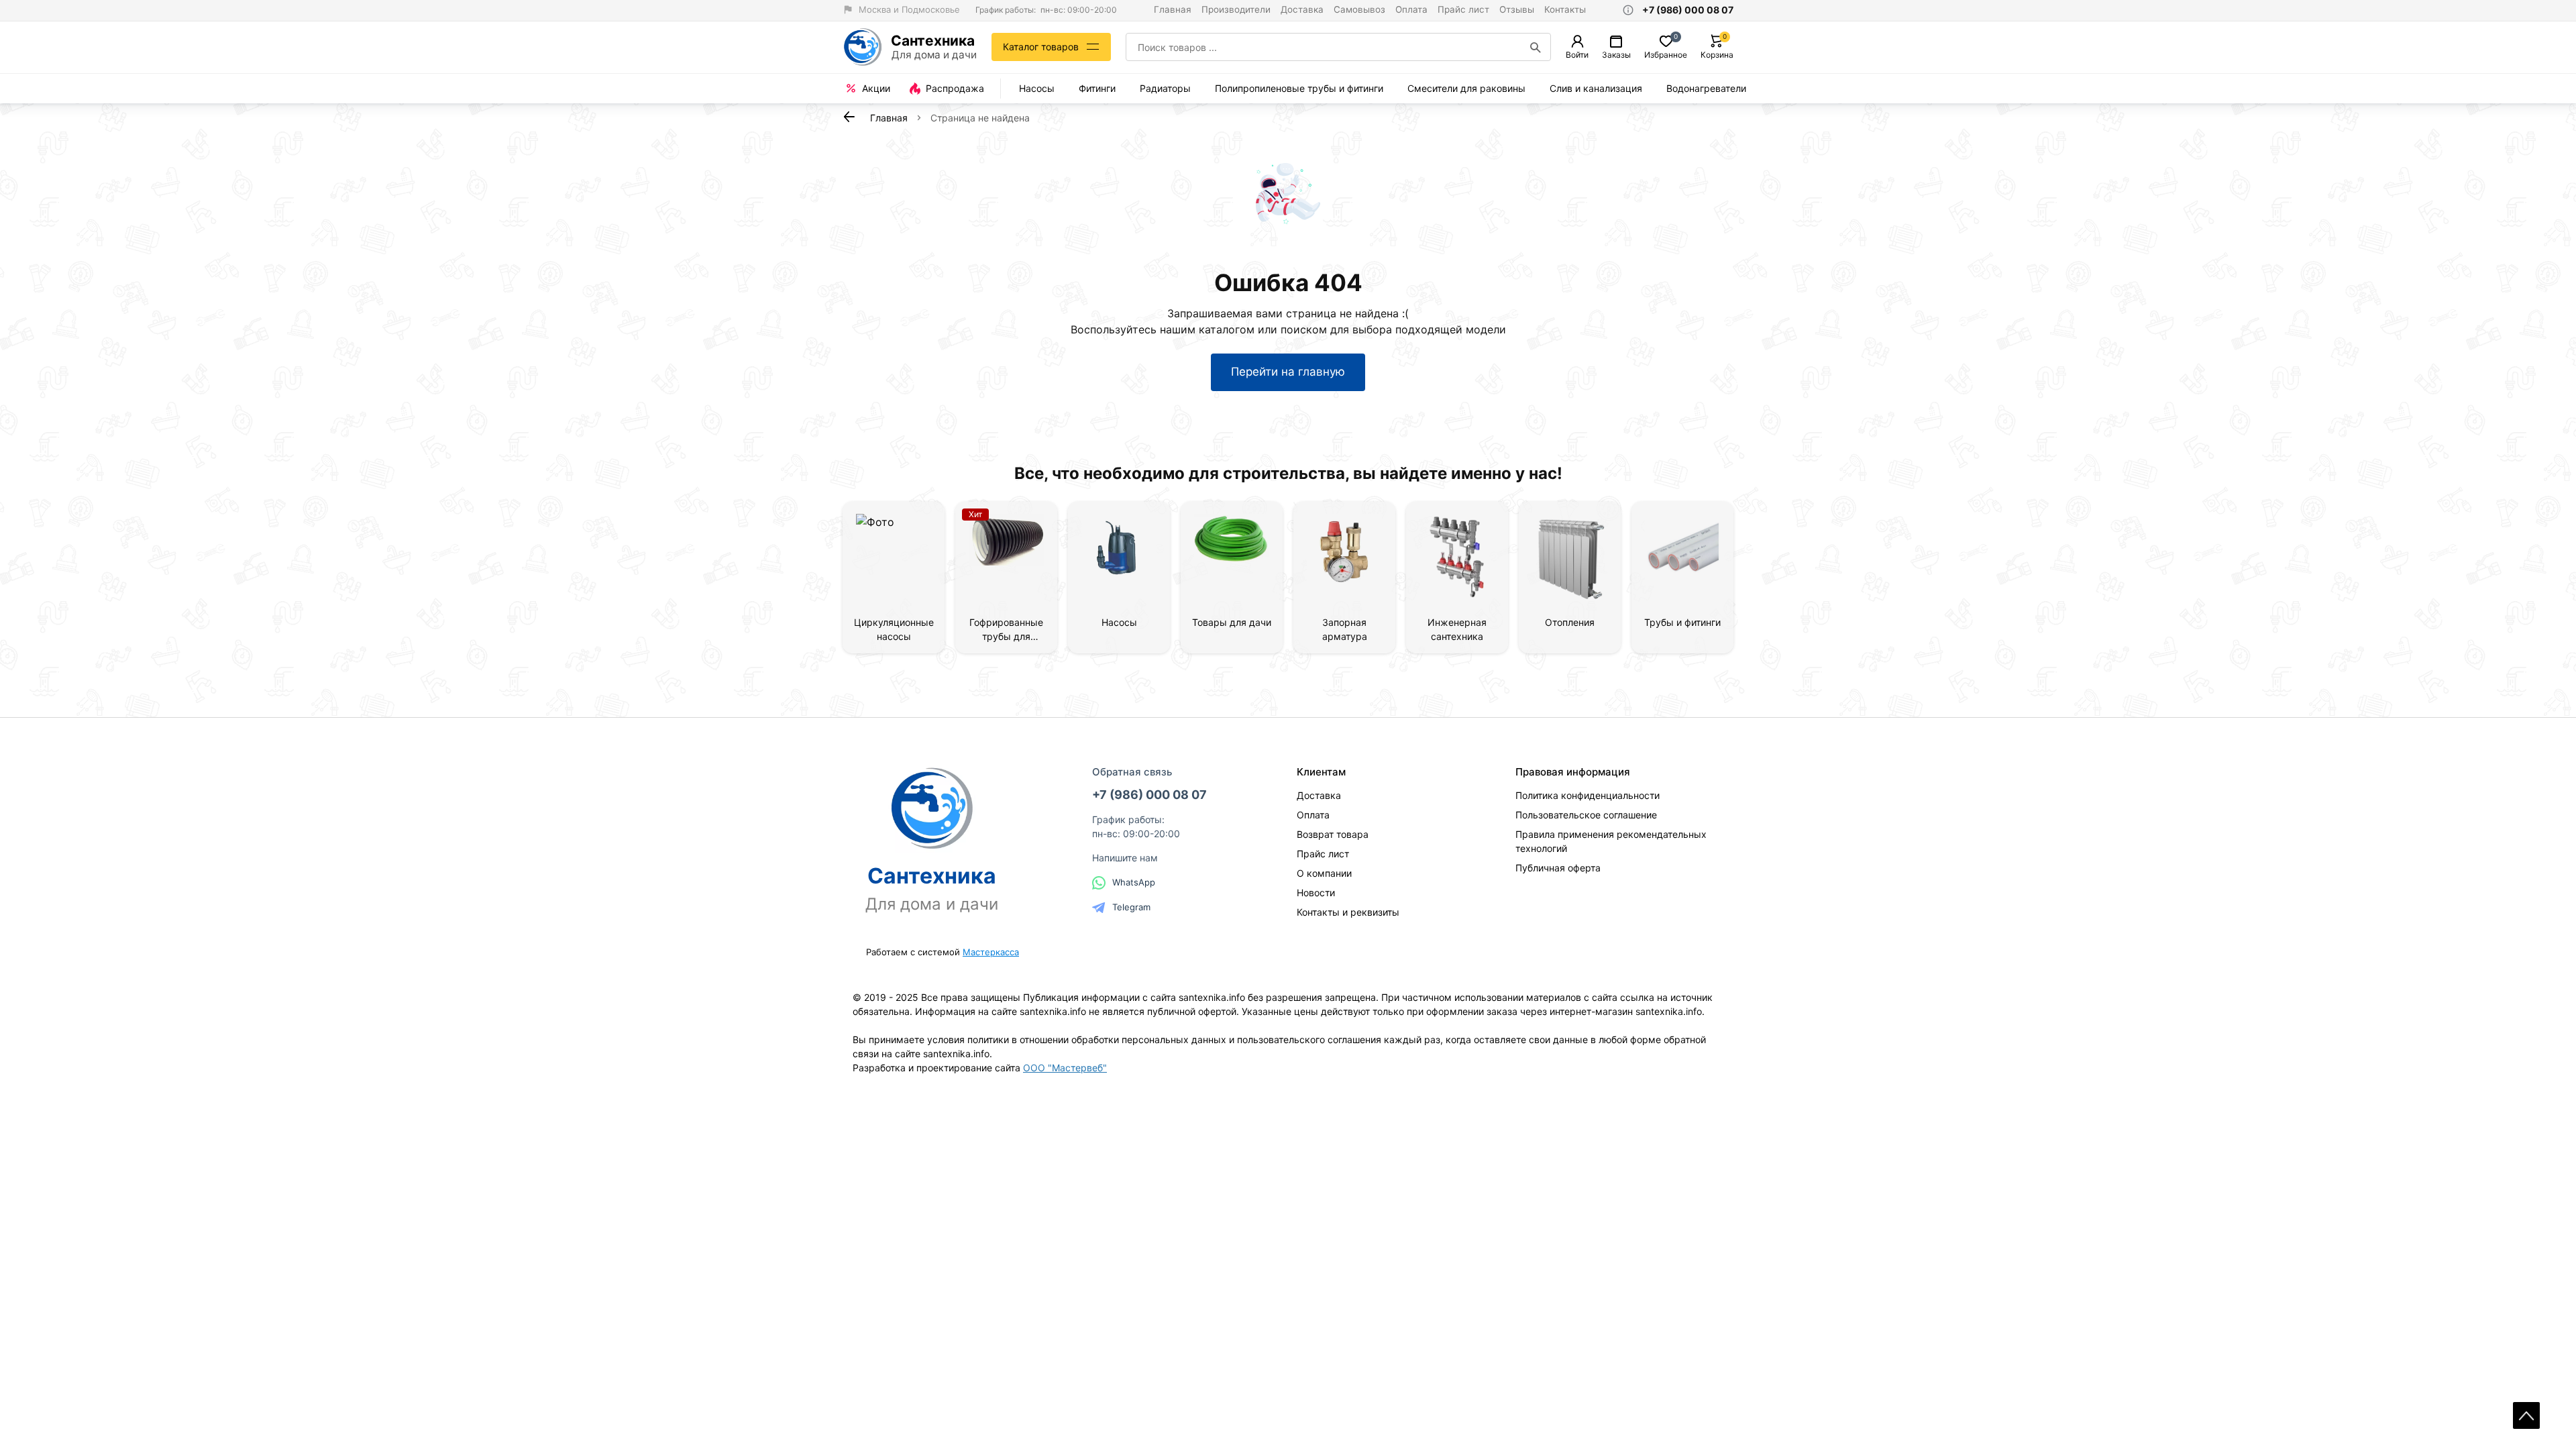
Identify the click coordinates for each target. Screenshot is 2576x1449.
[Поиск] (1536, 47)
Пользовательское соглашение (1586, 815)
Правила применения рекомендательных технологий (1611, 841)
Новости (1316, 893)
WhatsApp (1134, 882)
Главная (1173, 9)
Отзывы (1517, 9)
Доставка (1302, 9)
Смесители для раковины (1466, 88)
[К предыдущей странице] (849, 117)
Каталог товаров (1041, 47)
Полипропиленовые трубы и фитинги (1299, 88)
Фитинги (1097, 88)
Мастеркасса (991, 952)
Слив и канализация (1596, 88)
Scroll (2526, 1415)
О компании (1324, 873)
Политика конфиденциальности (1588, 795)
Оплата (1411, 9)
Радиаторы (1165, 88)
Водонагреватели (1706, 88)
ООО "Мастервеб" (1065, 1068)
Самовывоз (1359, 9)
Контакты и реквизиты (1348, 912)
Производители (1236, 9)
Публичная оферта (1558, 868)
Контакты (1565, 9)
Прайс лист (1463, 9)
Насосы (1037, 88)
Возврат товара (1333, 834)
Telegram (1131, 907)
